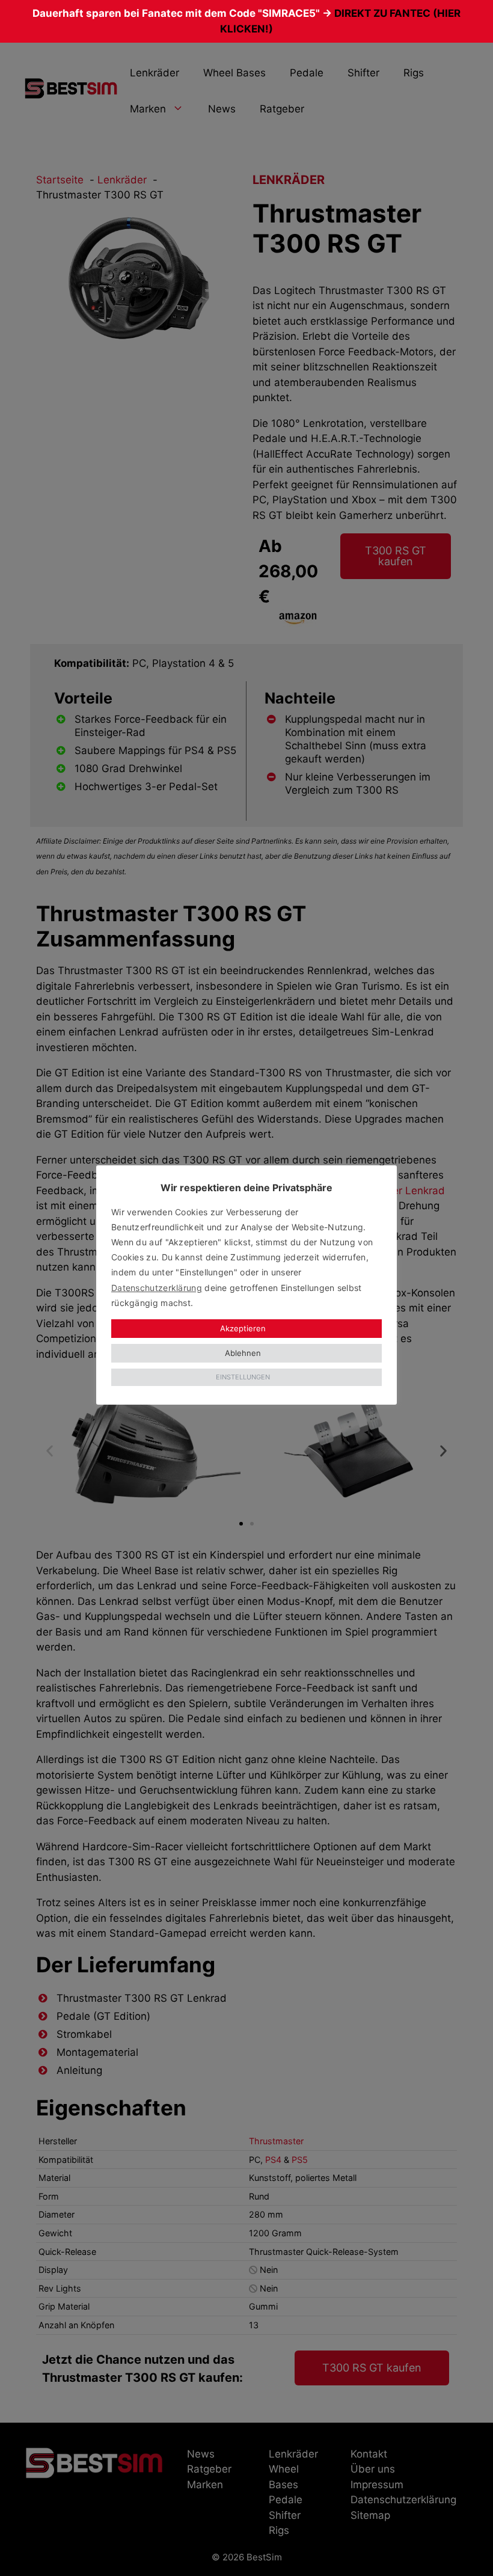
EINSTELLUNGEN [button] (243, 1377)
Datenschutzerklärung (157, 1288)
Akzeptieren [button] (243, 1328)
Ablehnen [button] (243, 1353)
